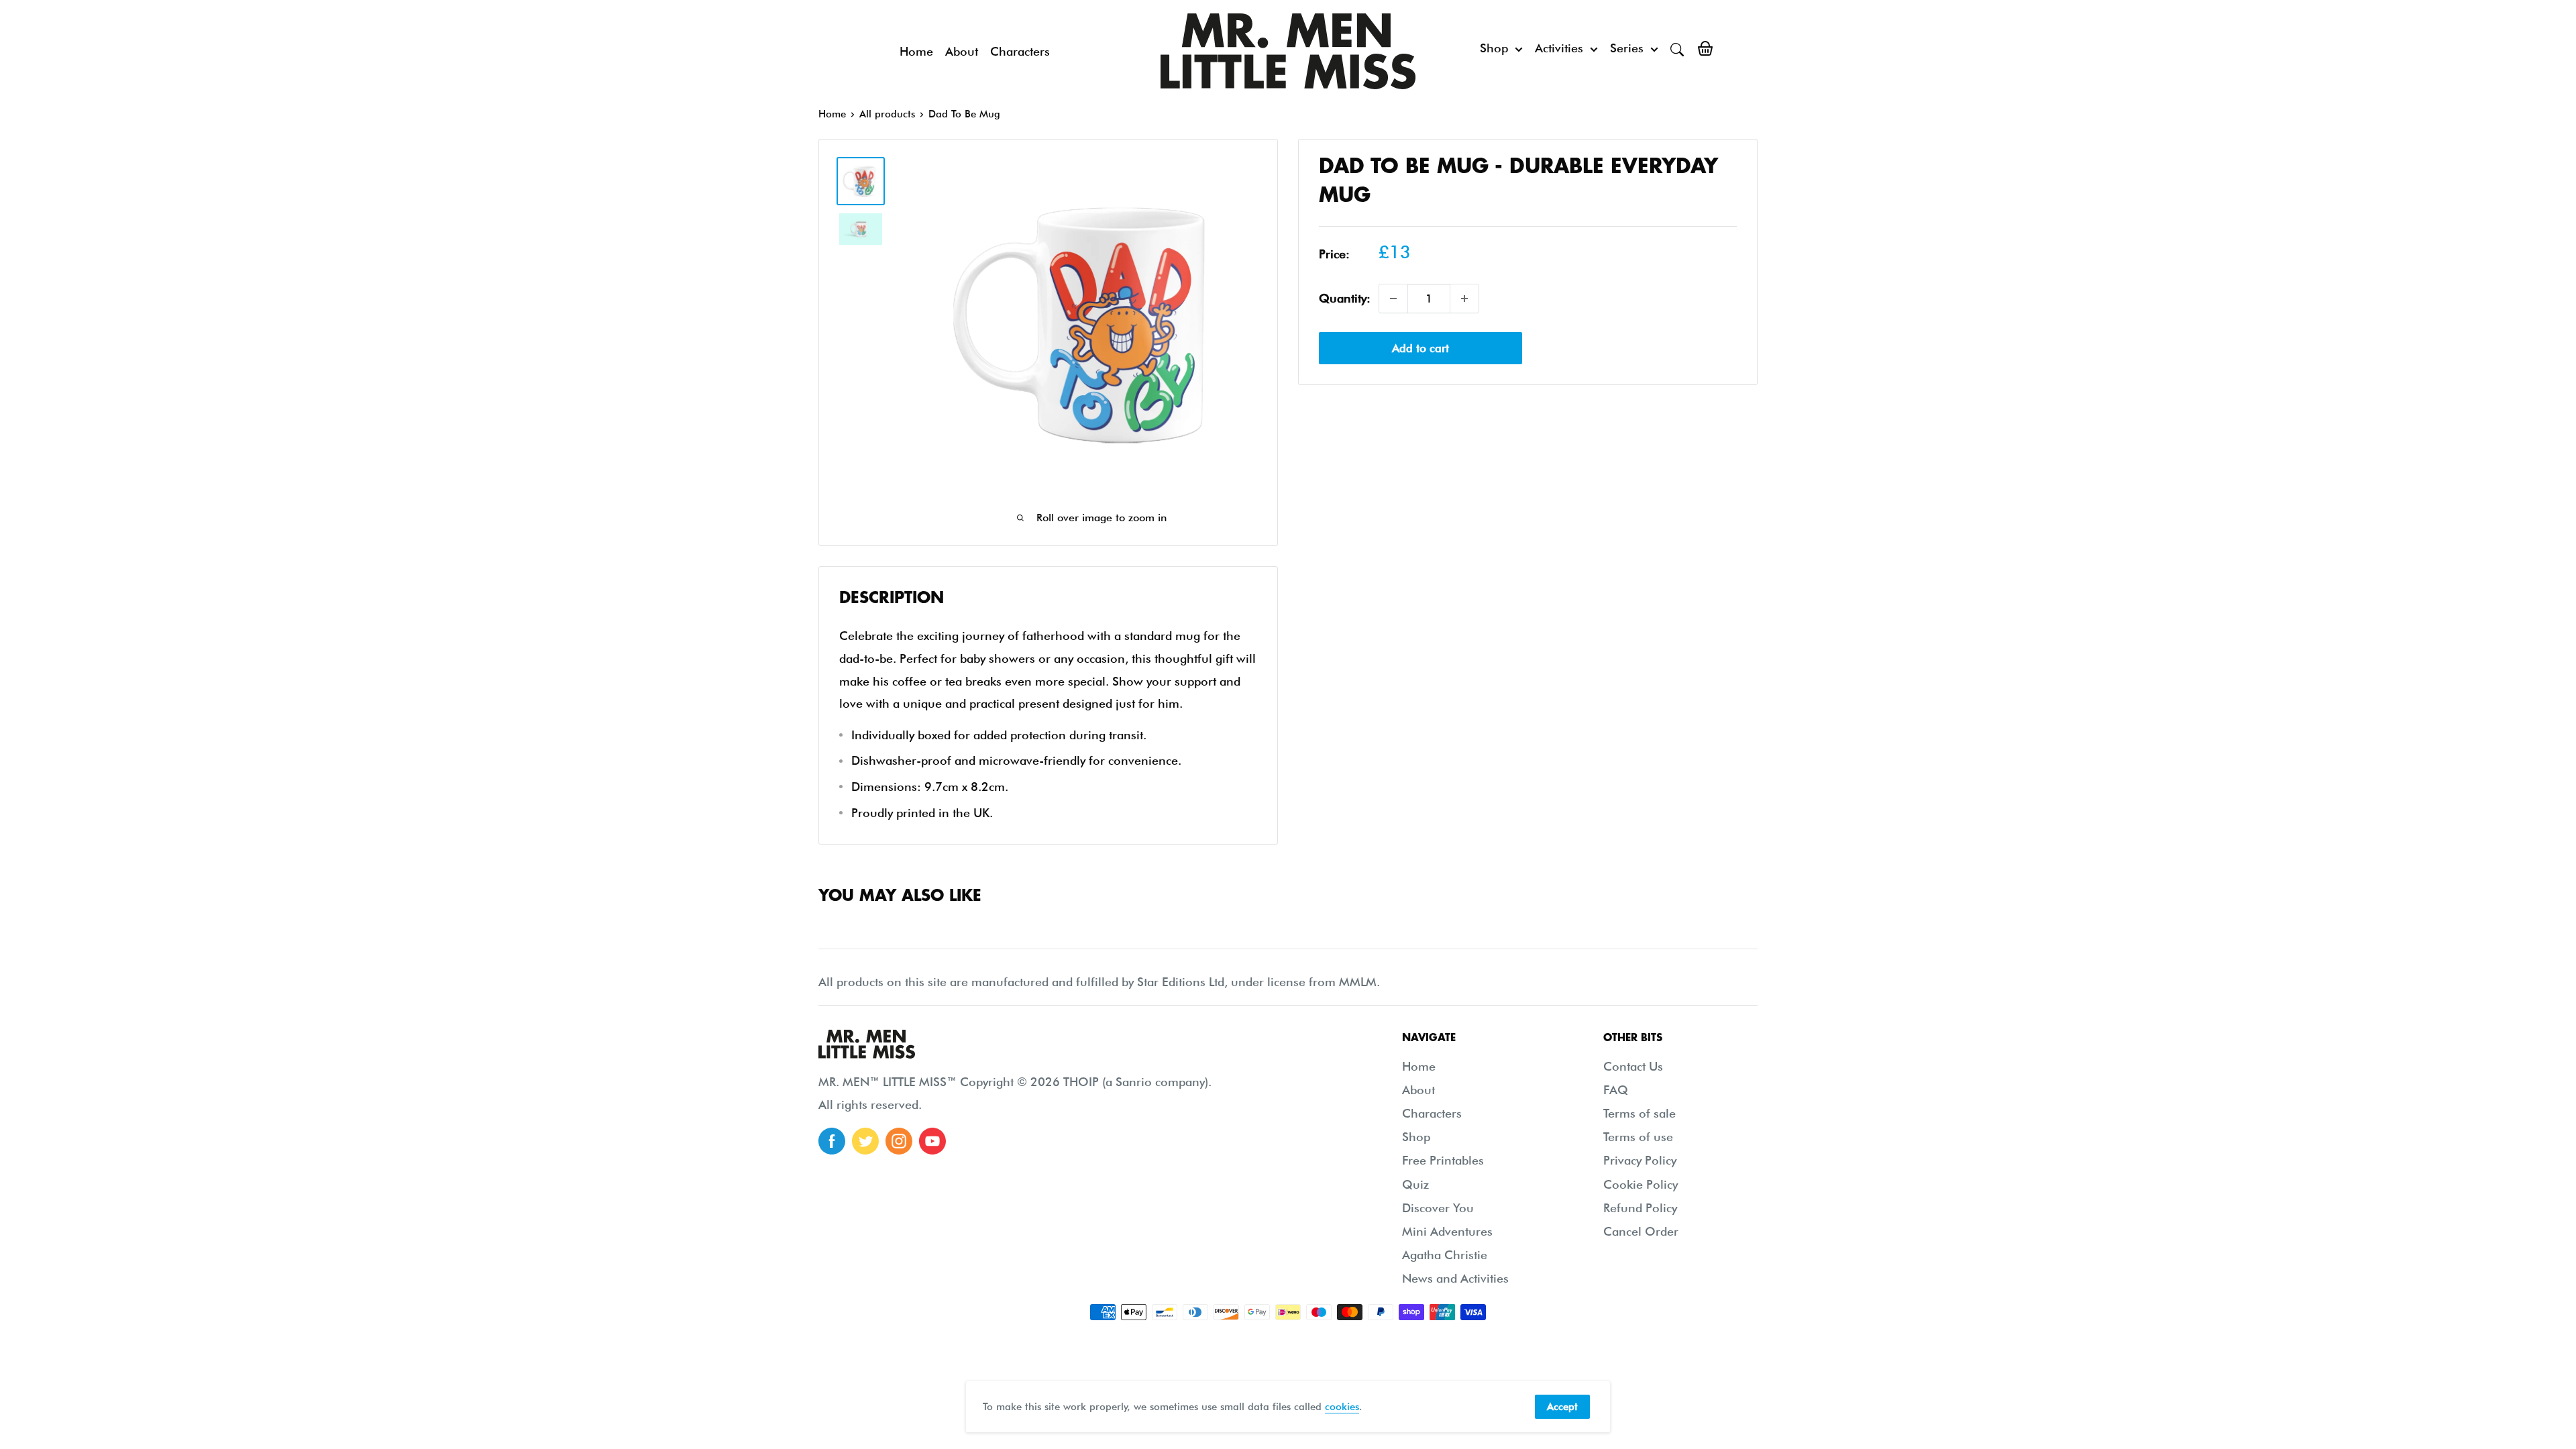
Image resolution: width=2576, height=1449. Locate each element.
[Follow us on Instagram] (899, 1141)
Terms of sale (1640, 1113)
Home (916, 51)
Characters (1020, 51)
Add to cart (1420, 348)
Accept (1562, 1407)
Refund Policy (1640, 1208)
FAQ (1616, 1090)
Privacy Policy (1640, 1160)
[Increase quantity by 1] (1464, 299)
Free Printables (1443, 1160)
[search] (1677, 48)
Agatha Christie (1445, 1255)
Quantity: (1345, 298)
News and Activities (1455, 1278)
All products (887, 114)
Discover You (1438, 1208)
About (962, 51)
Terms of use (1638, 1137)
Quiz (1415, 1184)
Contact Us (1633, 1066)
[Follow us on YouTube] (932, 1141)
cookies (1342, 1407)
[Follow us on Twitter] (865, 1141)
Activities (1559, 48)
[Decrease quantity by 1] (1393, 299)
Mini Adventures (1447, 1231)
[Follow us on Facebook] (832, 1141)
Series (1627, 48)
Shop (1494, 48)
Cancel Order (1641, 1231)
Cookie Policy (1641, 1184)
